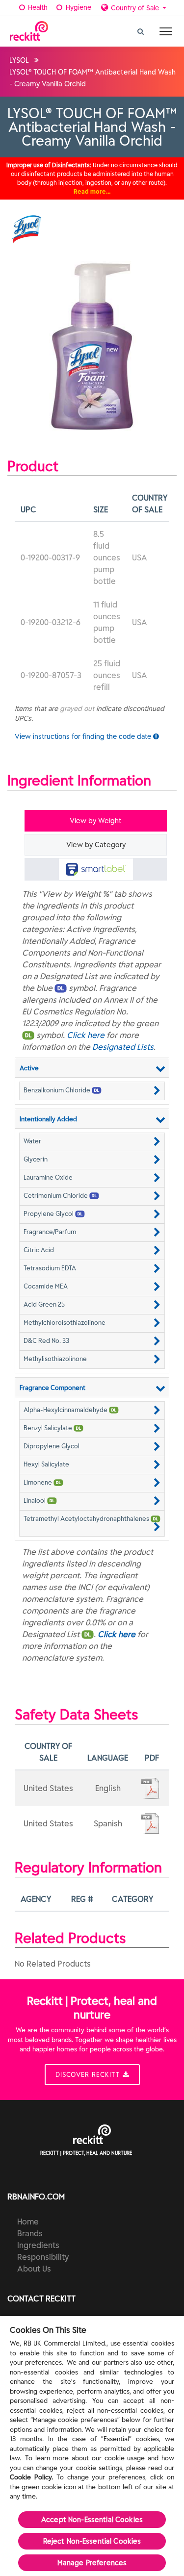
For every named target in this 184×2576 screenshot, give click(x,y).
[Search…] (141, 29)
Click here (86, 1035)
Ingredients (38, 2245)
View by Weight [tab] (96, 821)
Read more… (92, 191)
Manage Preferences (92, 2563)
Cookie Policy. (31, 2477)
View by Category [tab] (96, 845)
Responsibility (43, 2257)
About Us (34, 2269)
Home (28, 2222)
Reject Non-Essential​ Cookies (92, 2541)
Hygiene (78, 7)
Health (37, 7)
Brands (30, 2233)
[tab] (96, 869)
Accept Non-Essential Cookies (92, 2520)
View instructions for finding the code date (84, 736)
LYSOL (19, 60)
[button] (92, 1090)
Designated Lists (123, 1047)
